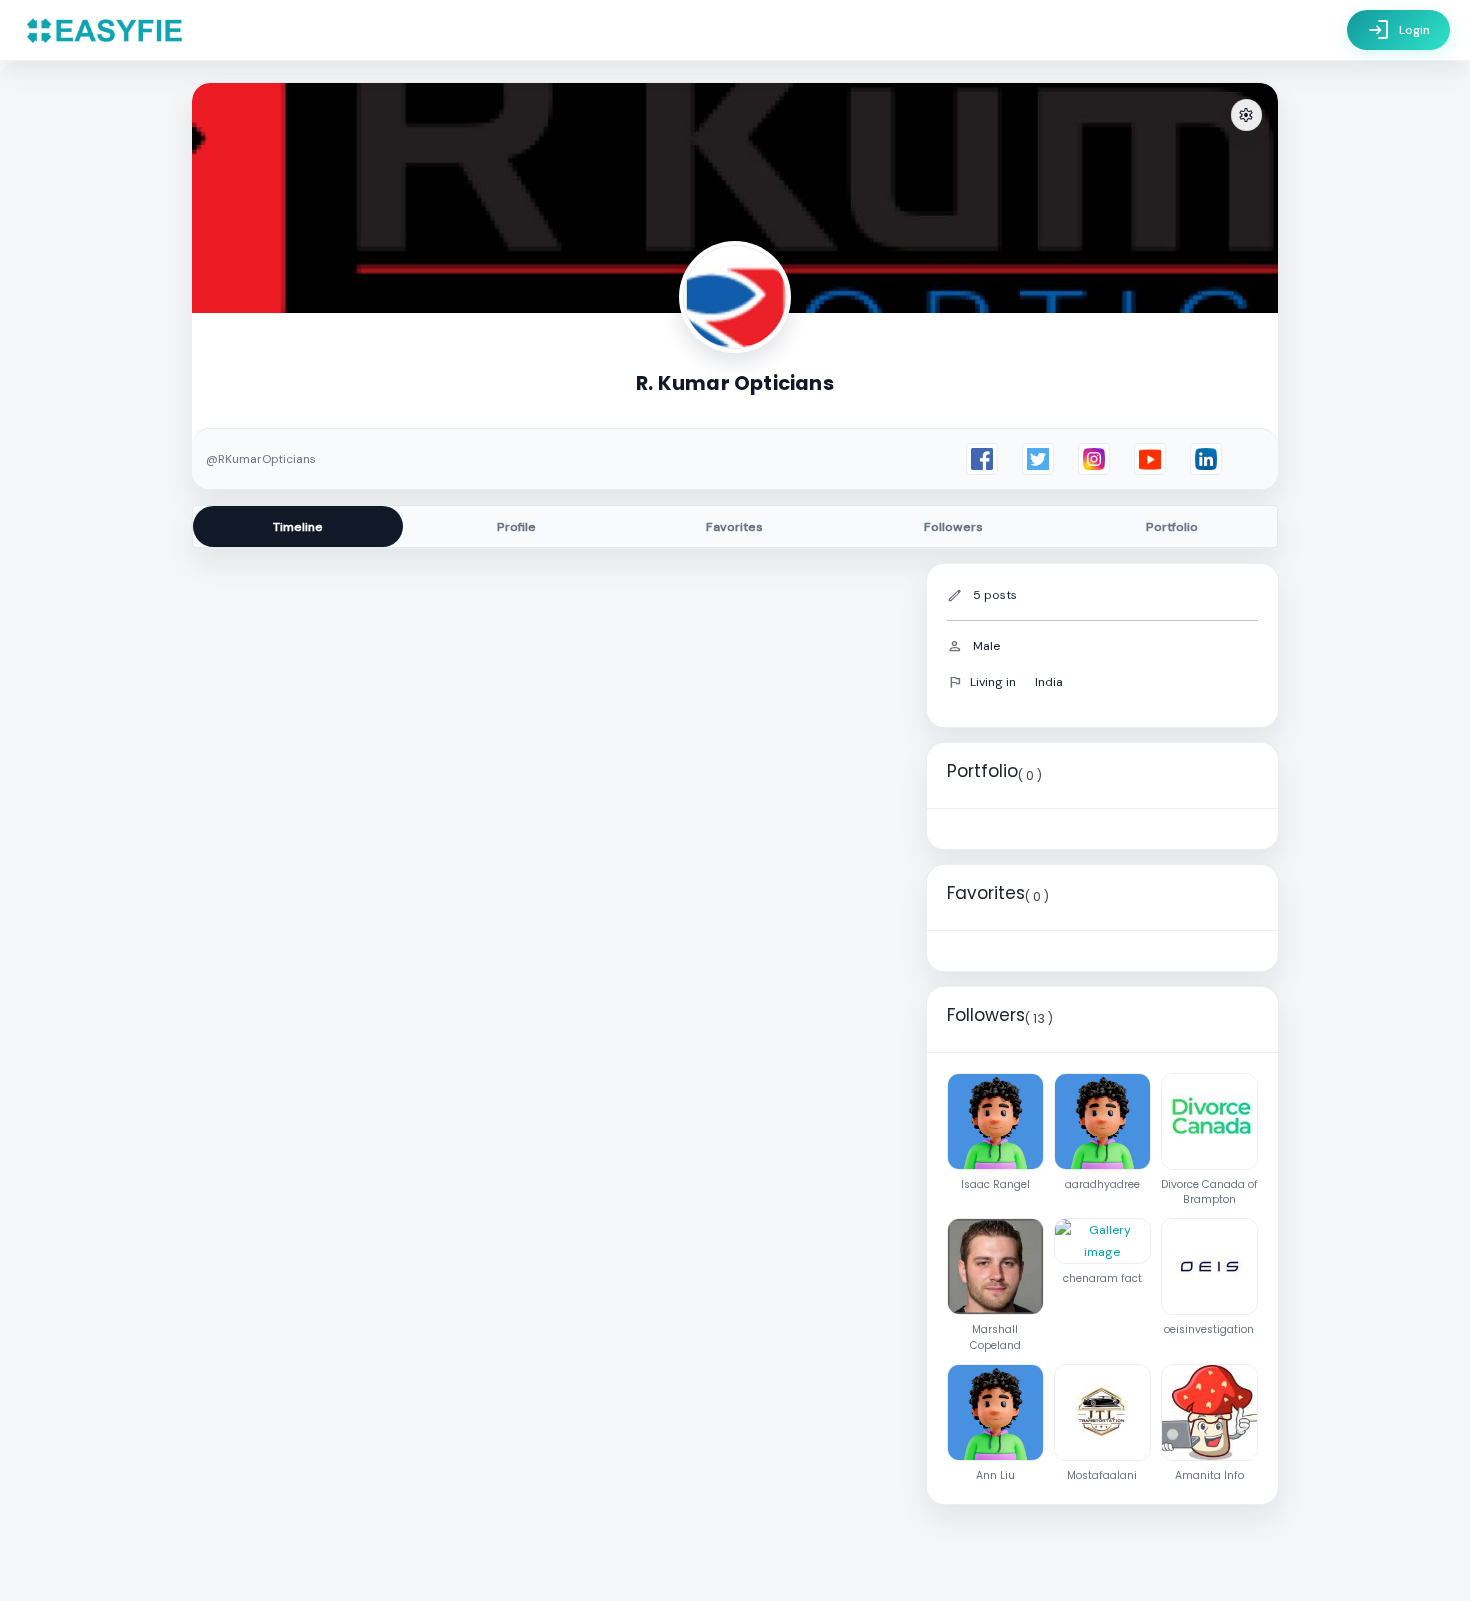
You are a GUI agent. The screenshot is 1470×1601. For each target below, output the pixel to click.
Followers (953, 527)
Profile (516, 527)
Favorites (734, 527)
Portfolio (1172, 527)
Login (1398, 30)
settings (1246, 115)
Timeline (298, 527)
